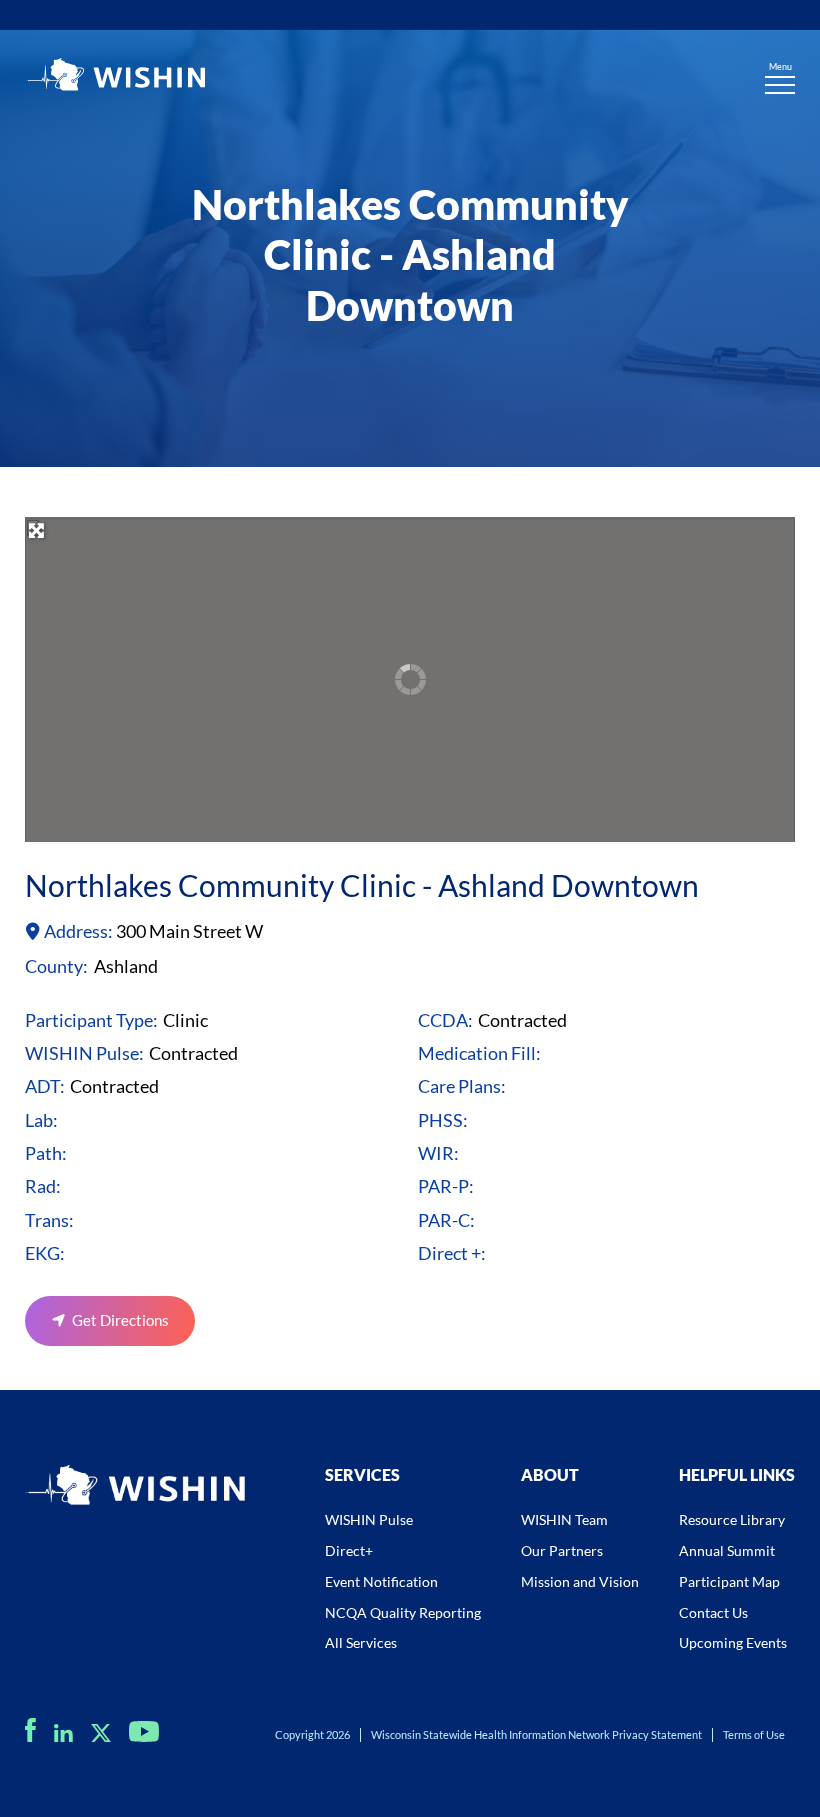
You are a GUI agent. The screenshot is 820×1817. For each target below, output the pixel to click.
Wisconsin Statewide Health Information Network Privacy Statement (536, 1734)
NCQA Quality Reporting (403, 1612)
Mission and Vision (580, 1581)
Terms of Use (754, 1734)
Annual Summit (727, 1550)
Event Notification (381, 1581)
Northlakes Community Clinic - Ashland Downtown (362, 885)
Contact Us (713, 1612)
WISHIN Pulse (369, 1519)
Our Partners (562, 1550)
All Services (361, 1642)
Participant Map (729, 1581)
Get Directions (120, 1320)
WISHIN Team (564, 1519)
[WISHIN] (115, 77)
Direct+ (349, 1550)
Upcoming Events (733, 1642)
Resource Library (732, 1519)
